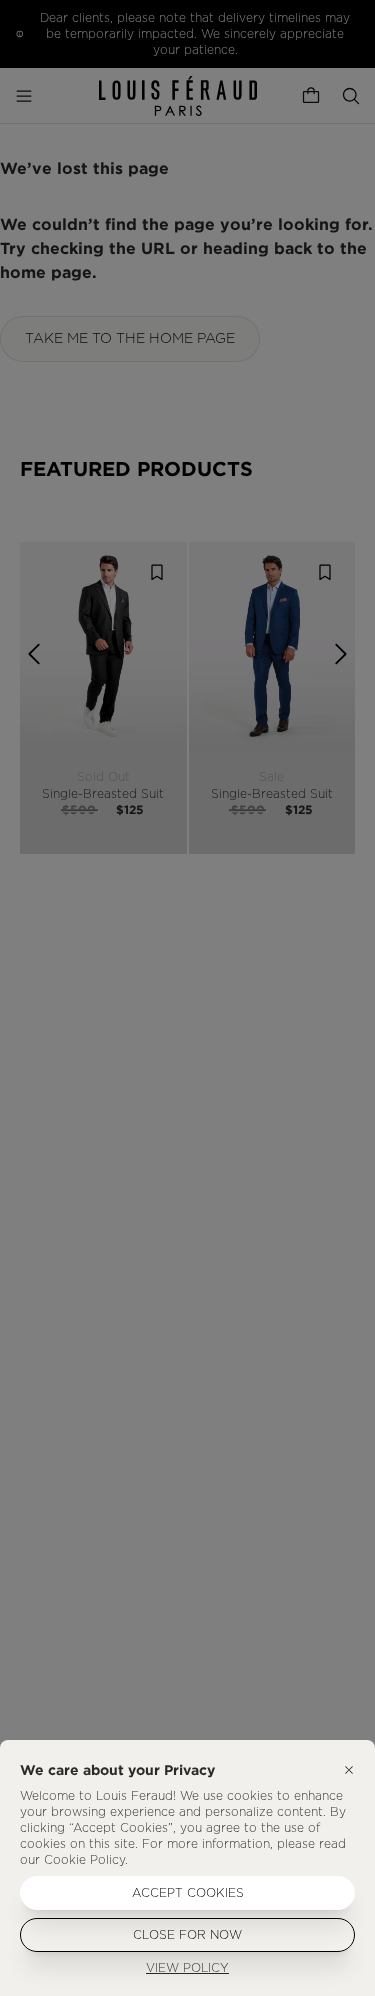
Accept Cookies (188, 1893)
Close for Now (187, 1935)
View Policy (187, 1968)
